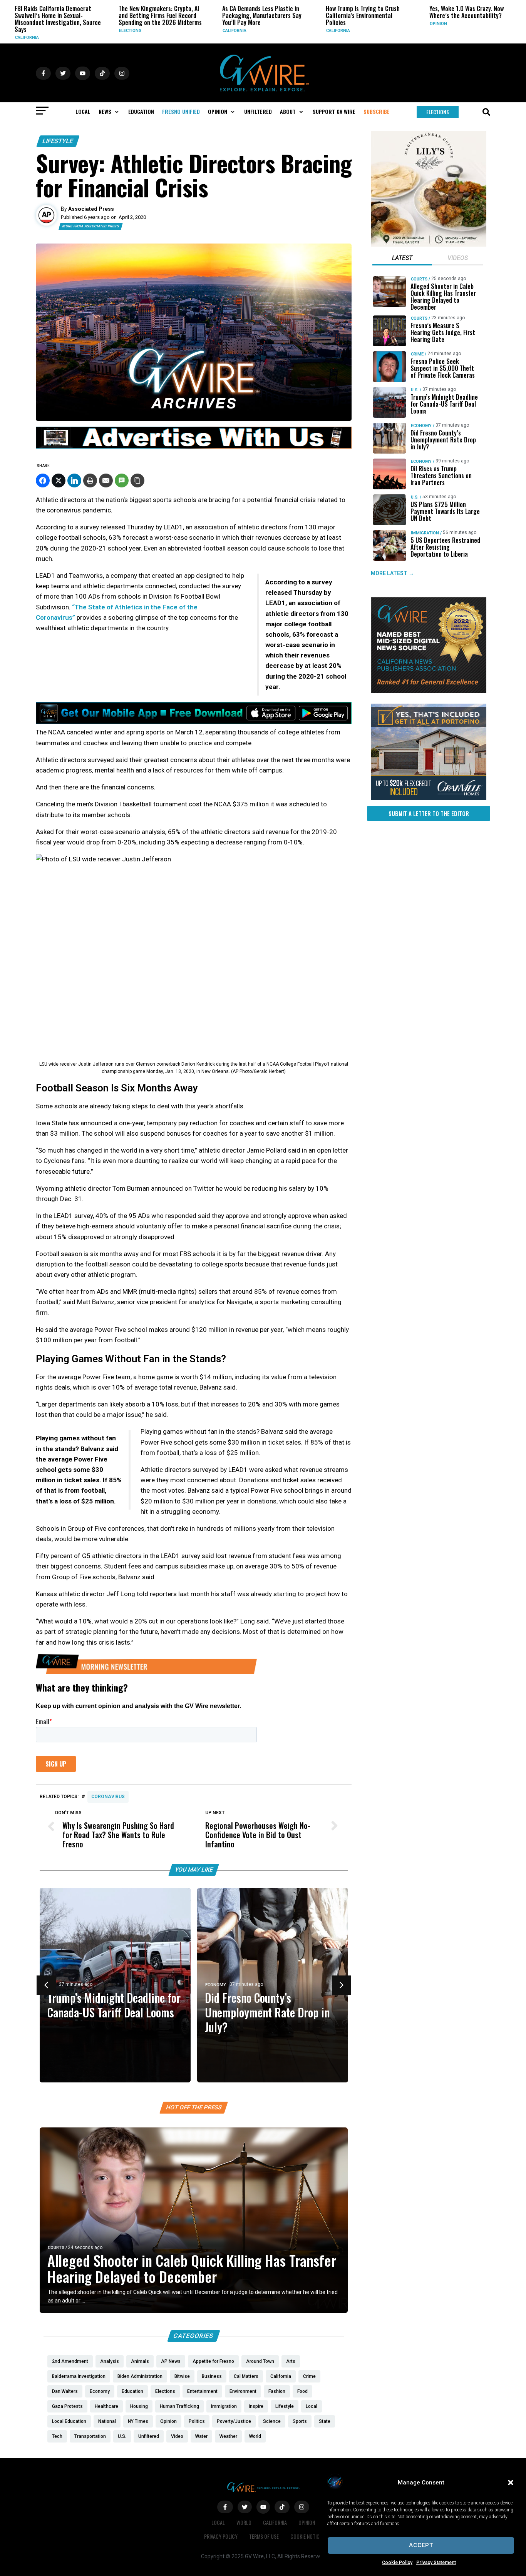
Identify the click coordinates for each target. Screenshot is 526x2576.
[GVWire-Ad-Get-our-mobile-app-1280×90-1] (194, 722)
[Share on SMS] (122, 480)
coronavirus (108, 1797)
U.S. (415, 390)
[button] (511, 2483)
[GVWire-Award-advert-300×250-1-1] (429, 691)
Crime (417, 354)
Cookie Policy (397, 2563)
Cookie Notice (306, 2536)
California (154, 31)
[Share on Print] (90, 480)
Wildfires (464, 24)
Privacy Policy (221, 2536)
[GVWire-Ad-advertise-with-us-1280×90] (194, 447)
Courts (56, 2248)
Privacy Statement (436, 2563)
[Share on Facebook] (43, 480)
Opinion (358, 24)
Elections (50, 31)
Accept (421, 2545)
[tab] (402, 259)
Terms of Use (264, 2536)
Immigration (425, 533)
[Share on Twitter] (59, 480)
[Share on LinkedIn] (74, 480)
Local (218, 2522)
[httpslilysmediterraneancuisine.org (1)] (429, 245)
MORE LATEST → (392, 573)
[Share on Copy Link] (137, 480)
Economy (216, 1985)
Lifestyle (58, 141)
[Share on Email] (106, 480)
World (244, 2522)
